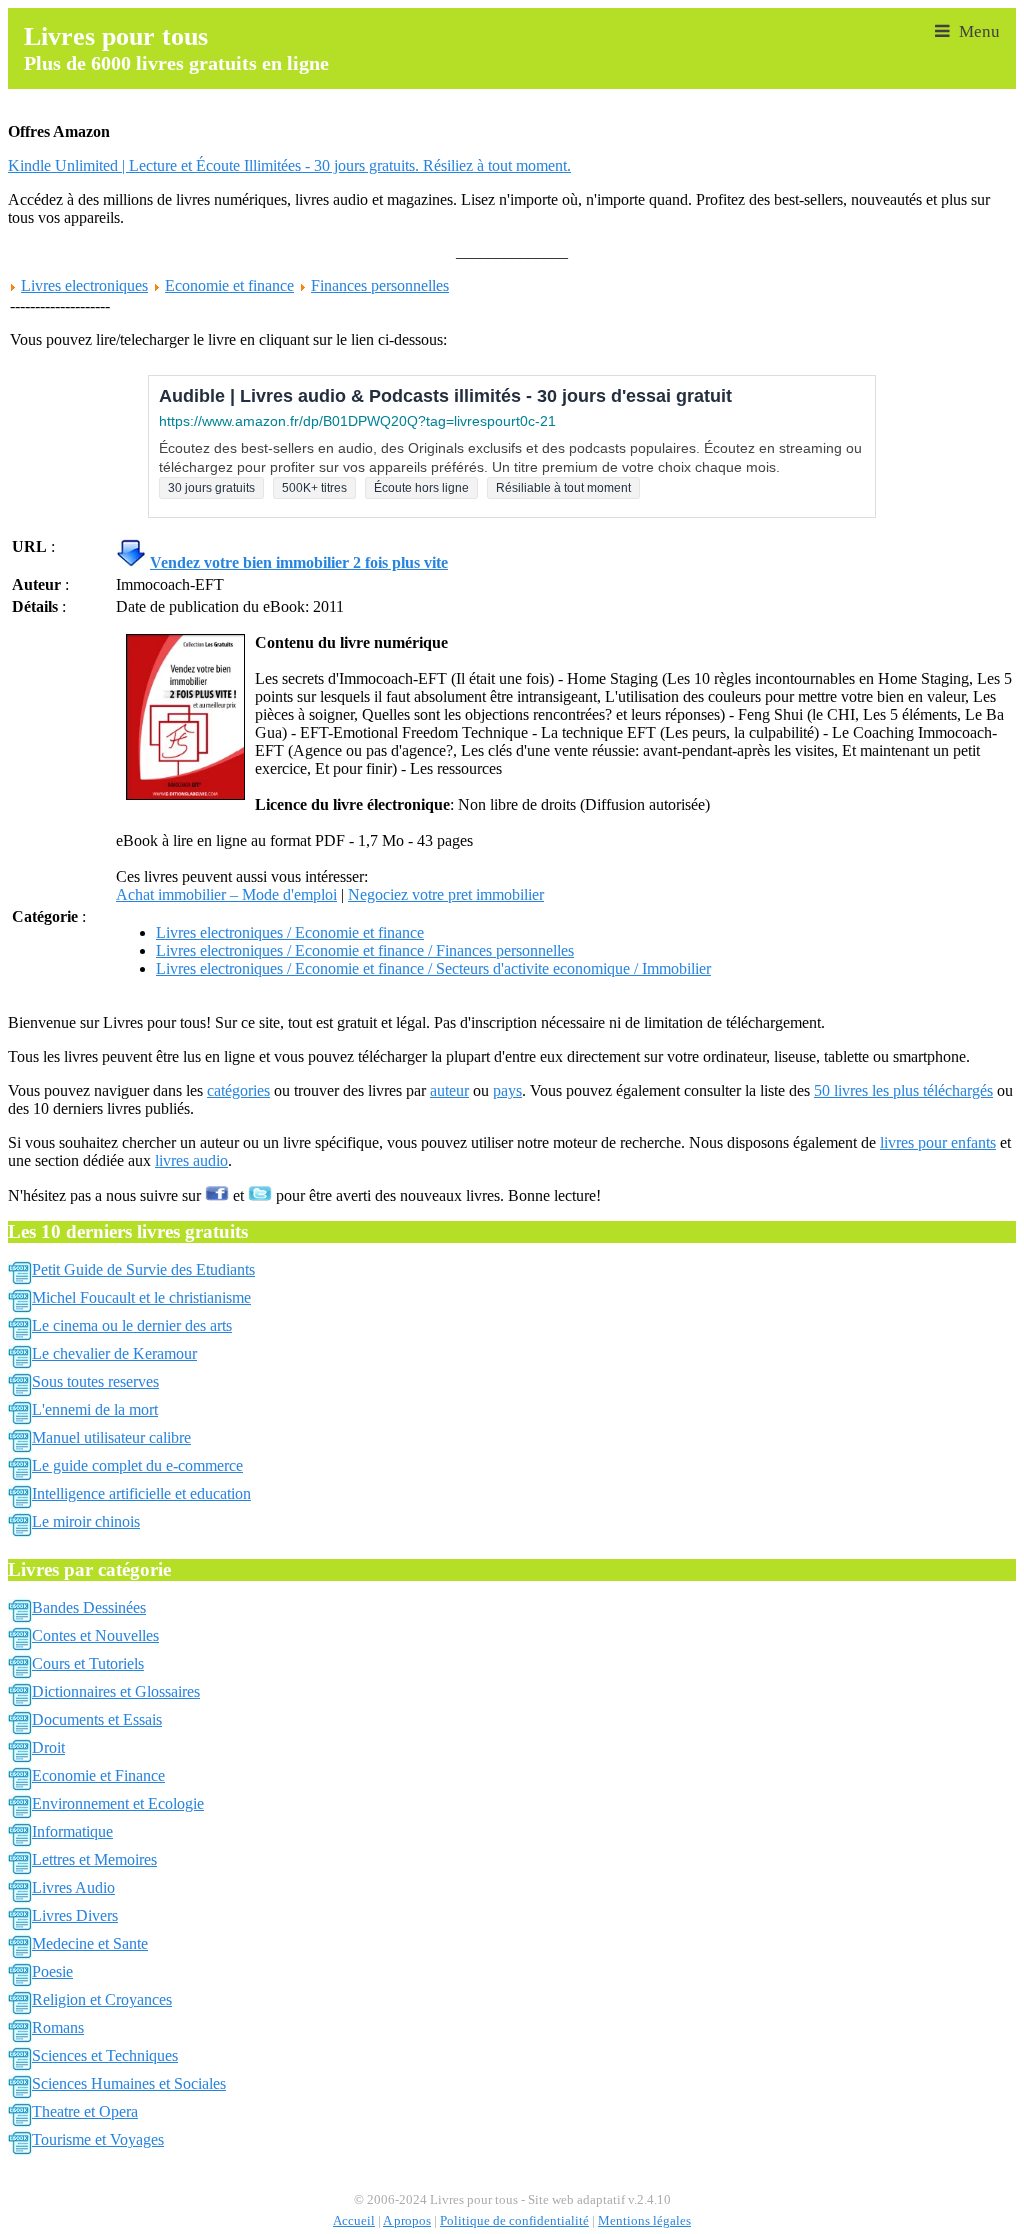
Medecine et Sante (90, 1943)
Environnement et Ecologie (118, 1803)
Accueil (354, 2221)
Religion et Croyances (102, 1999)
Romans (58, 2027)
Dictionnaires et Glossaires (116, 1691)
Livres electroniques (84, 285)
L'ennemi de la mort (95, 1409)
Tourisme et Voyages (98, 2139)
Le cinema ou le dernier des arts (132, 1325)
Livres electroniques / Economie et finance (290, 932)
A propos (407, 2221)
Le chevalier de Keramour (114, 1353)
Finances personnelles (380, 285)
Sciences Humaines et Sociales (129, 2083)
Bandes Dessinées (89, 1607)
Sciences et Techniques (105, 2055)
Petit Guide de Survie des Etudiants (143, 1269)
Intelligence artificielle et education (141, 1493)
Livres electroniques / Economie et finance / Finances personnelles (365, 950)
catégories (238, 1090)
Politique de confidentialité (514, 2221)
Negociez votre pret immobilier (446, 894)
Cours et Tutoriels (88, 1663)
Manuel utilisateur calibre (111, 1437)
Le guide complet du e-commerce (137, 1465)
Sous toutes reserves (95, 1381)
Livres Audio (73, 1887)
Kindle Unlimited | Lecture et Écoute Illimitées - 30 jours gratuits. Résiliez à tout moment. (289, 165)
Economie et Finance (98, 1775)
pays (507, 1090)
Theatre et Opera (85, 2111)
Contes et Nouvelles (95, 1635)
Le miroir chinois (86, 1521)
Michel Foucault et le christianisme (141, 1297)
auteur (449, 1090)
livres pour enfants (938, 1142)
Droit (48, 1747)
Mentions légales (644, 2221)
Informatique (72, 1831)
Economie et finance (229, 285)
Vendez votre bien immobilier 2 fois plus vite (299, 562)
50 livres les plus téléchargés (903, 1090)
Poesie (52, 1971)
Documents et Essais (97, 1719)
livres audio (191, 1160)
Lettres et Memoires (94, 1859)
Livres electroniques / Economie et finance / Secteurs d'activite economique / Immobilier (433, 968)
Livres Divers (75, 1915)
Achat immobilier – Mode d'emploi (226, 894)
